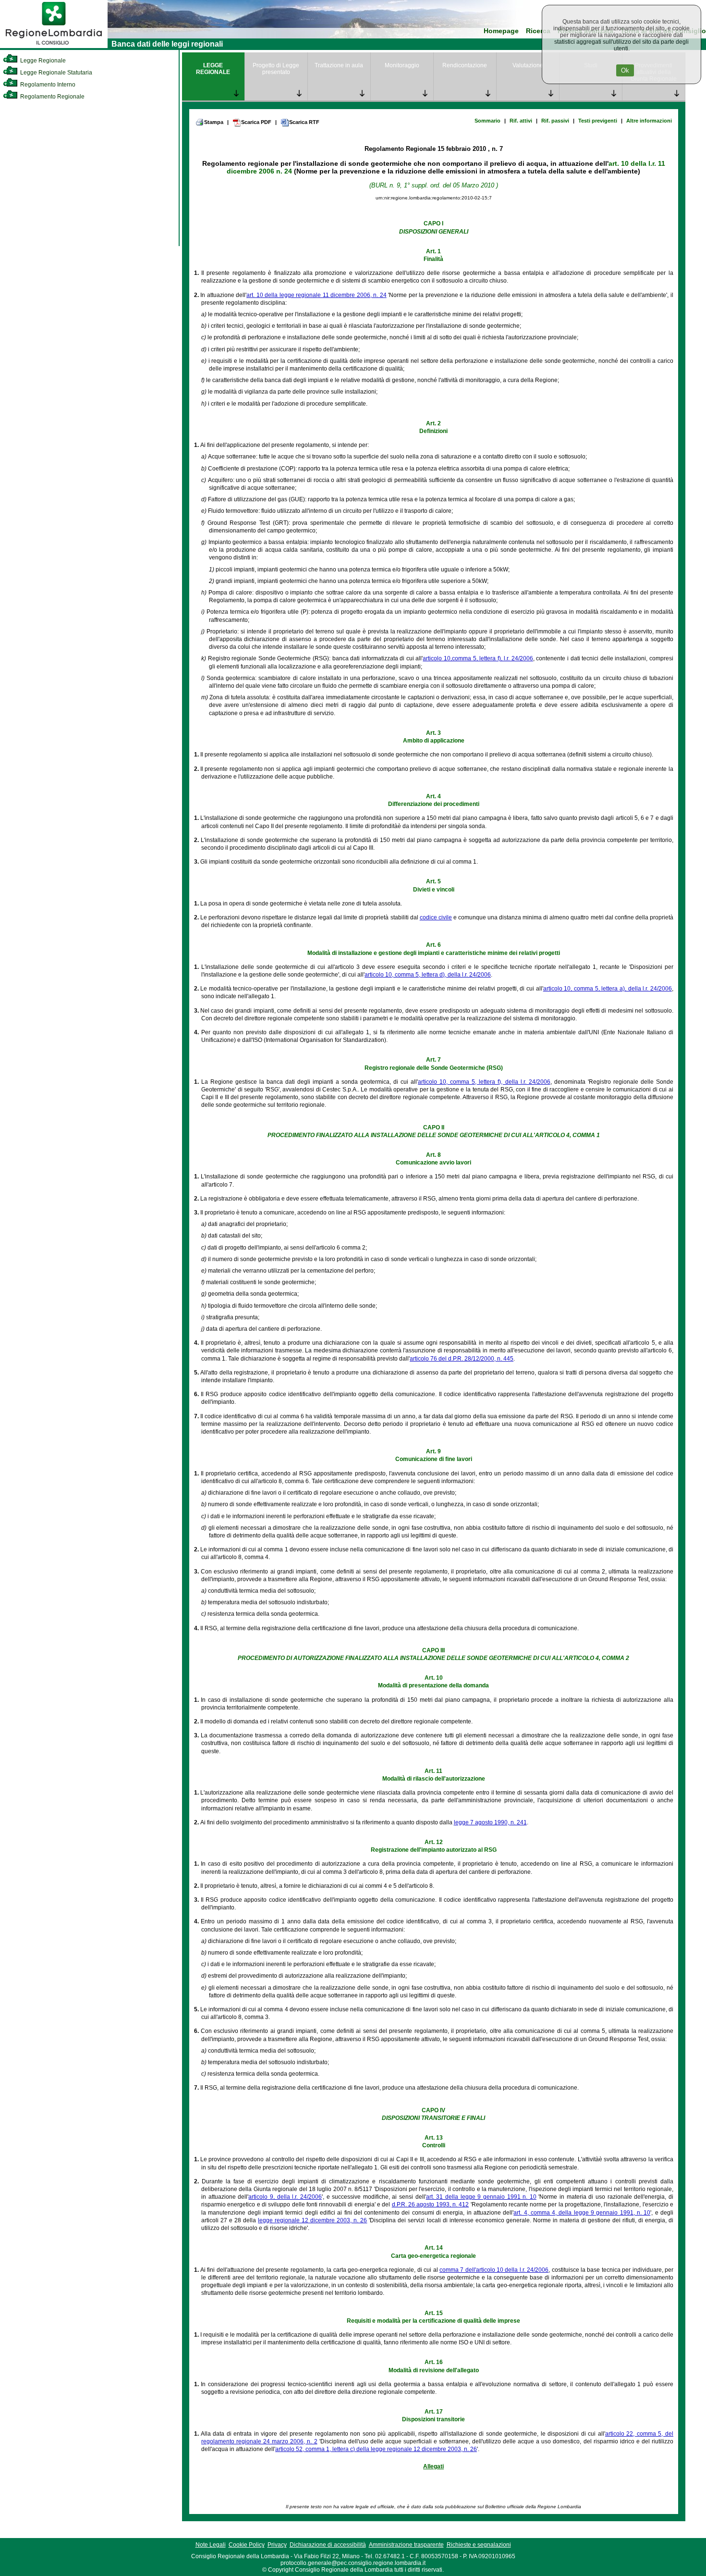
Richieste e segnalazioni (479, 2545)
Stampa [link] (214, 122)
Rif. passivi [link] (555, 121)
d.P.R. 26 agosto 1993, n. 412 (431, 2204)
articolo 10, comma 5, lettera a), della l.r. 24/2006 (608, 989)
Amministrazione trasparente (406, 2545)
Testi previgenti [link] (598, 121)
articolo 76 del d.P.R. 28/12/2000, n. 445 (462, 1359)
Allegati (433, 2466)
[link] (54, 46)
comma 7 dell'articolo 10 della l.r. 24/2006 (494, 2270)
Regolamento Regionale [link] (52, 97)
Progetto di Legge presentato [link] (276, 69)
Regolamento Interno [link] (47, 85)
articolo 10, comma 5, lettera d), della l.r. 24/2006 (428, 975)
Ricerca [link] (538, 31)
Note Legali (211, 2545)
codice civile (436, 917)
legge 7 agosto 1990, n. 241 (490, 1822)
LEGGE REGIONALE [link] (213, 69)
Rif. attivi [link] (521, 121)
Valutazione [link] (528, 65)
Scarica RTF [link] (304, 122)
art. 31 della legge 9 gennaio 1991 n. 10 (481, 2197)
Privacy (277, 2545)
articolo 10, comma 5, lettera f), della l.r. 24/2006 (484, 1082)
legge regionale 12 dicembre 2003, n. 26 (312, 2220)
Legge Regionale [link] (42, 61)
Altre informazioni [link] (649, 121)
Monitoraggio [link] (402, 65)
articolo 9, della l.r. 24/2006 (285, 2197)
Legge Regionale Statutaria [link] (55, 73)
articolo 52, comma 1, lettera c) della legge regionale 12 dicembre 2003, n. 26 (376, 2449)
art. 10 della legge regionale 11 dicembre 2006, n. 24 (316, 295)
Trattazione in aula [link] (339, 65)
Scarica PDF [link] (256, 122)
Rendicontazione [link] (465, 65)
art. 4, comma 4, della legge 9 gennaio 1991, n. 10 (582, 2213)
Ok (625, 70)
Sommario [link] (487, 121)
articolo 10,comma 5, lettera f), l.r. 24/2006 (478, 658)
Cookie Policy (247, 2545)
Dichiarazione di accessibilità (328, 2545)
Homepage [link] (501, 31)
